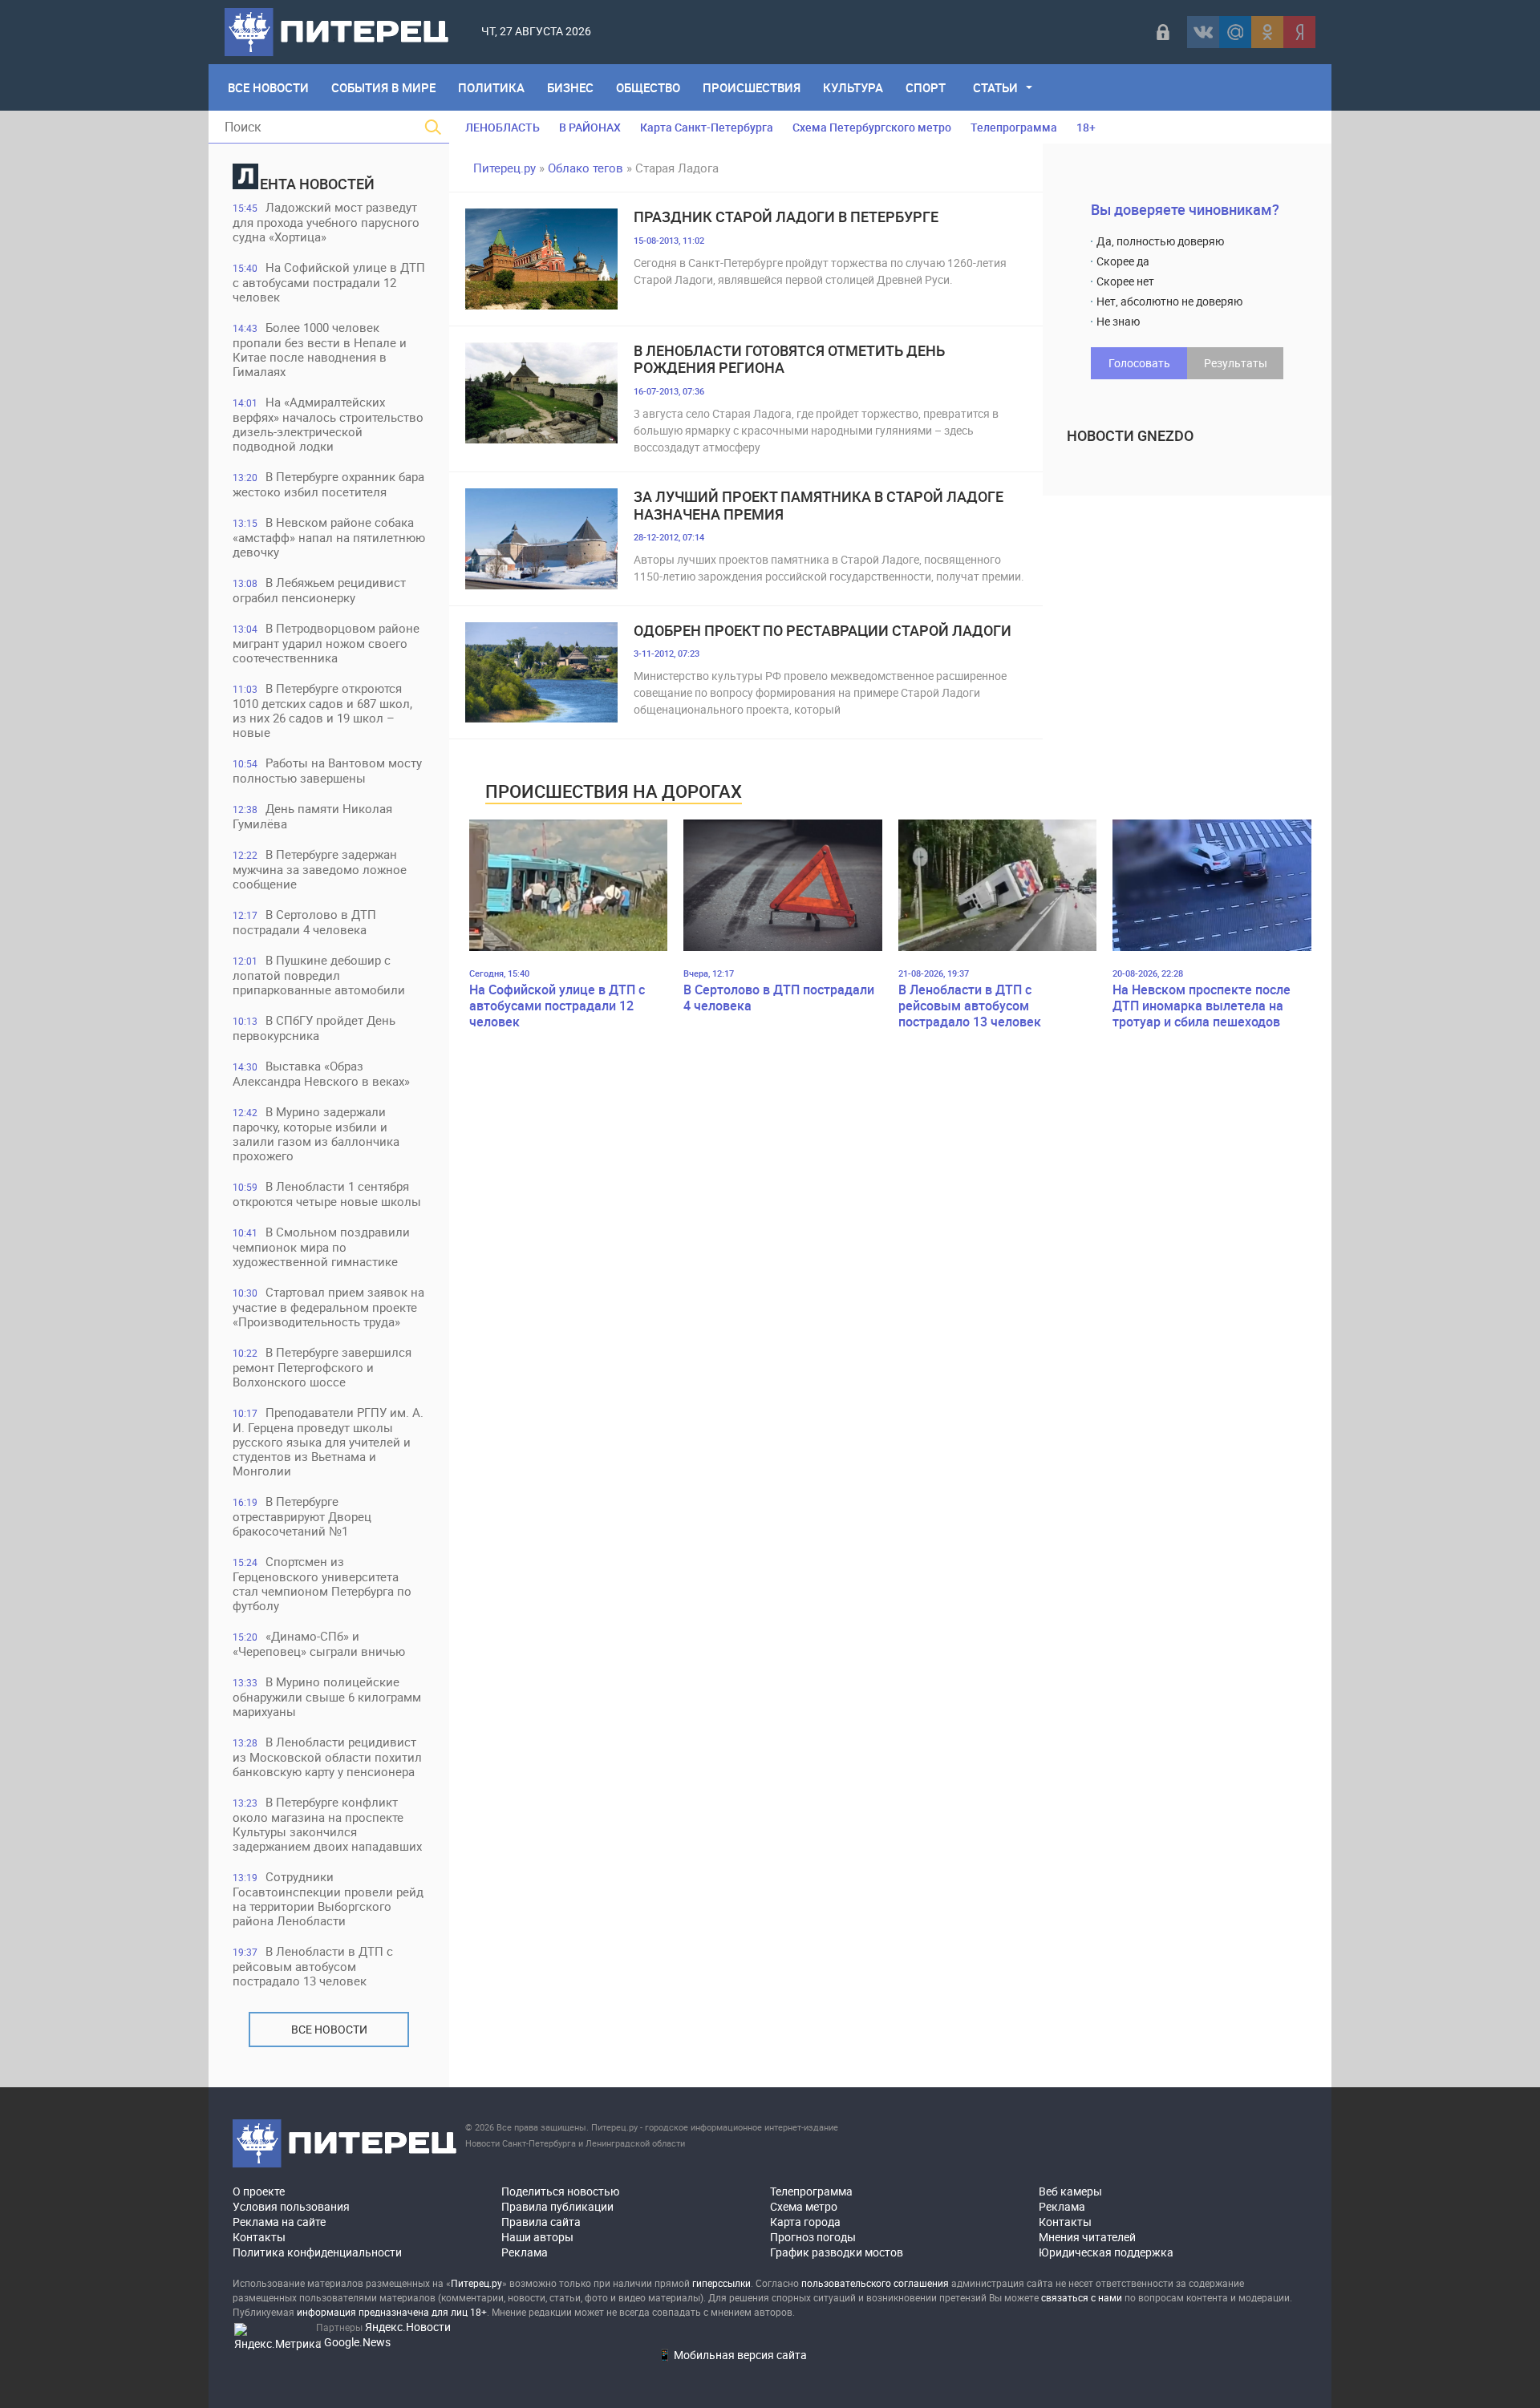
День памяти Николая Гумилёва (312, 816)
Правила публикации (557, 2206)
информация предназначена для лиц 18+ (392, 2312)
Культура (853, 87)
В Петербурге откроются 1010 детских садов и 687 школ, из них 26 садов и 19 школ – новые (322, 710)
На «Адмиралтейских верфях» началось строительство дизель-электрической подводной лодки (328, 424)
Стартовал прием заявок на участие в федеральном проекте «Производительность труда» (328, 1307)
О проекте (259, 2191)
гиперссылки (721, 2283)
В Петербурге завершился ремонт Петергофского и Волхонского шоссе (322, 1367)
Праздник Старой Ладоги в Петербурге (786, 217)
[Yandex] (1299, 32)
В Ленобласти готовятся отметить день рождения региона (789, 360)
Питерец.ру (505, 168)
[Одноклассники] (1267, 32)
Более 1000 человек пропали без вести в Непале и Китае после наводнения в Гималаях (320, 349)
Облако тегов (586, 168)
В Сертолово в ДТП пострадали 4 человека (304, 922)
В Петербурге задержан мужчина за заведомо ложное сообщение (320, 869)
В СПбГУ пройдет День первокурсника (314, 1028)
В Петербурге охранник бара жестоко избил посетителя (328, 484)
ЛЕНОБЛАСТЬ (503, 127)
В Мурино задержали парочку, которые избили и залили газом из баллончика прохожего (316, 1133)
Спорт (926, 87)
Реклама (525, 2252)
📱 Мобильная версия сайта (732, 2355)
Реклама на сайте (279, 2222)
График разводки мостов (837, 2252)
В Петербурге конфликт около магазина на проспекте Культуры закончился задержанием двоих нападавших (327, 1824)
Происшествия (752, 87)
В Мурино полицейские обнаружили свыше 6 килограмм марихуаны (327, 1696)
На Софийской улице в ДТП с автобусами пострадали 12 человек (329, 282)
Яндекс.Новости (408, 2327)
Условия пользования (291, 2206)
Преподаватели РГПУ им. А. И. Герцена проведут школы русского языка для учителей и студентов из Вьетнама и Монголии (328, 1441)
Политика (491, 87)
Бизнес (570, 87)
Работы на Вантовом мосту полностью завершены (327, 770)
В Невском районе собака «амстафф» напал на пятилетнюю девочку (329, 537)
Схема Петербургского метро (872, 127)
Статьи (995, 87)
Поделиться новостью (560, 2191)
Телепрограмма (1014, 127)
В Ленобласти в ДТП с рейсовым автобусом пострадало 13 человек (313, 1966)
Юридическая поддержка (1106, 2252)
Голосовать (1139, 363)
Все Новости (268, 87)
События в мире (383, 87)
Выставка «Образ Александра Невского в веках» (321, 1073)
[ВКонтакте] (1203, 32)
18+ (1086, 127)
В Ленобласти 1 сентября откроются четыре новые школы (327, 1194)
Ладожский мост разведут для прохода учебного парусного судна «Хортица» (326, 222)
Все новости (329, 2029)
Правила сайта (541, 2222)
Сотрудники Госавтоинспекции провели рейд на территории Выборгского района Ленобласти (328, 1898)
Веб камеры (1070, 2191)
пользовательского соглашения (875, 2283)
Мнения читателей (1087, 2237)
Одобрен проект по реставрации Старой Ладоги (823, 631)
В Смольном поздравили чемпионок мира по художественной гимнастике (321, 1246)
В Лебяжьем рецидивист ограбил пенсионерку (319, 590)
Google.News (357, 2342)
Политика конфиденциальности (317, 2252)
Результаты (1236, 363)
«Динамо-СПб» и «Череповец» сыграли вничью (319, 1643)
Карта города (805, 2222)
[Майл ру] (1235, 32)
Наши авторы (537, 2237)
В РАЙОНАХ (590, 127)
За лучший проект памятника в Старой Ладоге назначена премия (819, 506)
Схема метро (804, 2206)
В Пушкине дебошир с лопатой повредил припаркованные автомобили (319, 975)
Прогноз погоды (813, 2237)
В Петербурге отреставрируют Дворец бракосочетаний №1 (302, 1516)
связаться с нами (1082, 2297)
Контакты (259, 2237)
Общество (648, 87)
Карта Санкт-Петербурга (707, 127)
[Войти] (1163, 32)
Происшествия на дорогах (614, 791)
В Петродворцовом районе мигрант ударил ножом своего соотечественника (326, 643)
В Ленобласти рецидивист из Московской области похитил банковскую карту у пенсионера (327, 1756)
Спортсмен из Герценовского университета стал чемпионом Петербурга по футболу (322, 1583)
